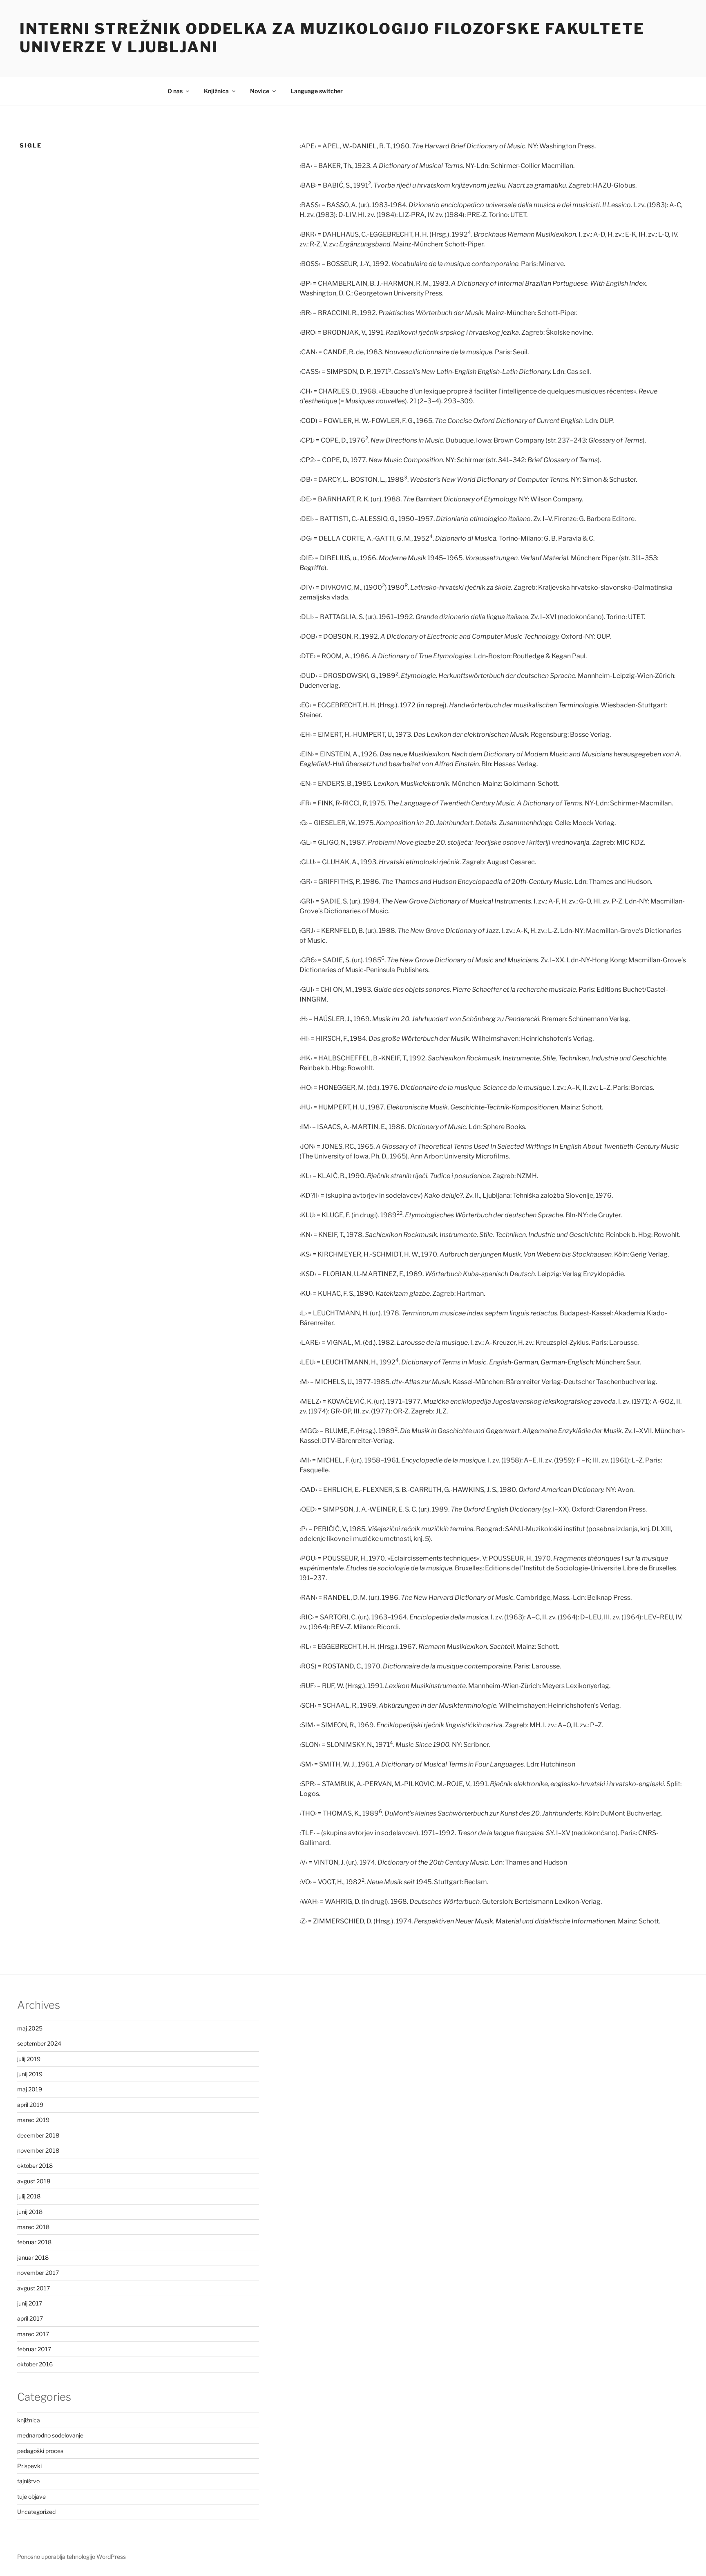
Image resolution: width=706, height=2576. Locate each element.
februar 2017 (34, 2349)
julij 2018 (29, 2196)
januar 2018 (33, 2257)
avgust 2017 (34, 2288)
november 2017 (38, 2273)
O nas (175, 91)
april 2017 (30, 2318)
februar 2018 (34, 2242)
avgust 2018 (34, 2181)
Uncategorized (36, 2512)
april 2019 (30, 2105)
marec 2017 (33, 2334)
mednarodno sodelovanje (50, 2435)
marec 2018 (33, 2227)
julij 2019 (29, 2059)
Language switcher (317, 91)
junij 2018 (30, 2212)
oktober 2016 (35, 2364)
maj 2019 (30, 2089)
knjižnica (29, 2420)
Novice (260, 91)
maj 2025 (30, 2028)
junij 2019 (30, 2074)
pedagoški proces (40, 2451)
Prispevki (29, 2466)
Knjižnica (216, 91)
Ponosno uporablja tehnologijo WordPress (71, 2557)
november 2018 (38, 2150)
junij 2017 (30, 2303)
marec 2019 (33, 2120)
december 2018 (38, 2135)
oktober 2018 (35, 2166)
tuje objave (31, 2497)
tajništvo (28, 2481)
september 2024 (39, 2043)
